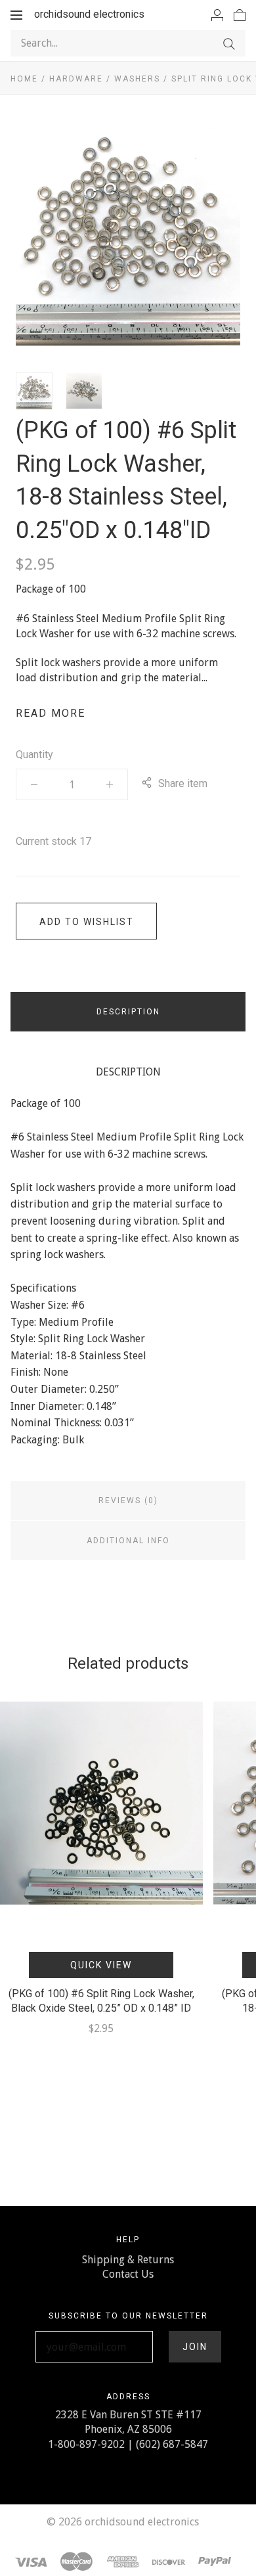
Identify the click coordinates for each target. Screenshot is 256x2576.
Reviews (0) (128, 1501)
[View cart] (240, 14)
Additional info (128, 1541)
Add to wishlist (87, 922)
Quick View (101, 1965)
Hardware (76, 79)
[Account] (217, 14)
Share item (183, 783)
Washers (137, 79)
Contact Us (128, 2274)
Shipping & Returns (128, 2260)
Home (24, 79)
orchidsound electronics (89, 14)
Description (128, 1012)
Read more (51, 713)
